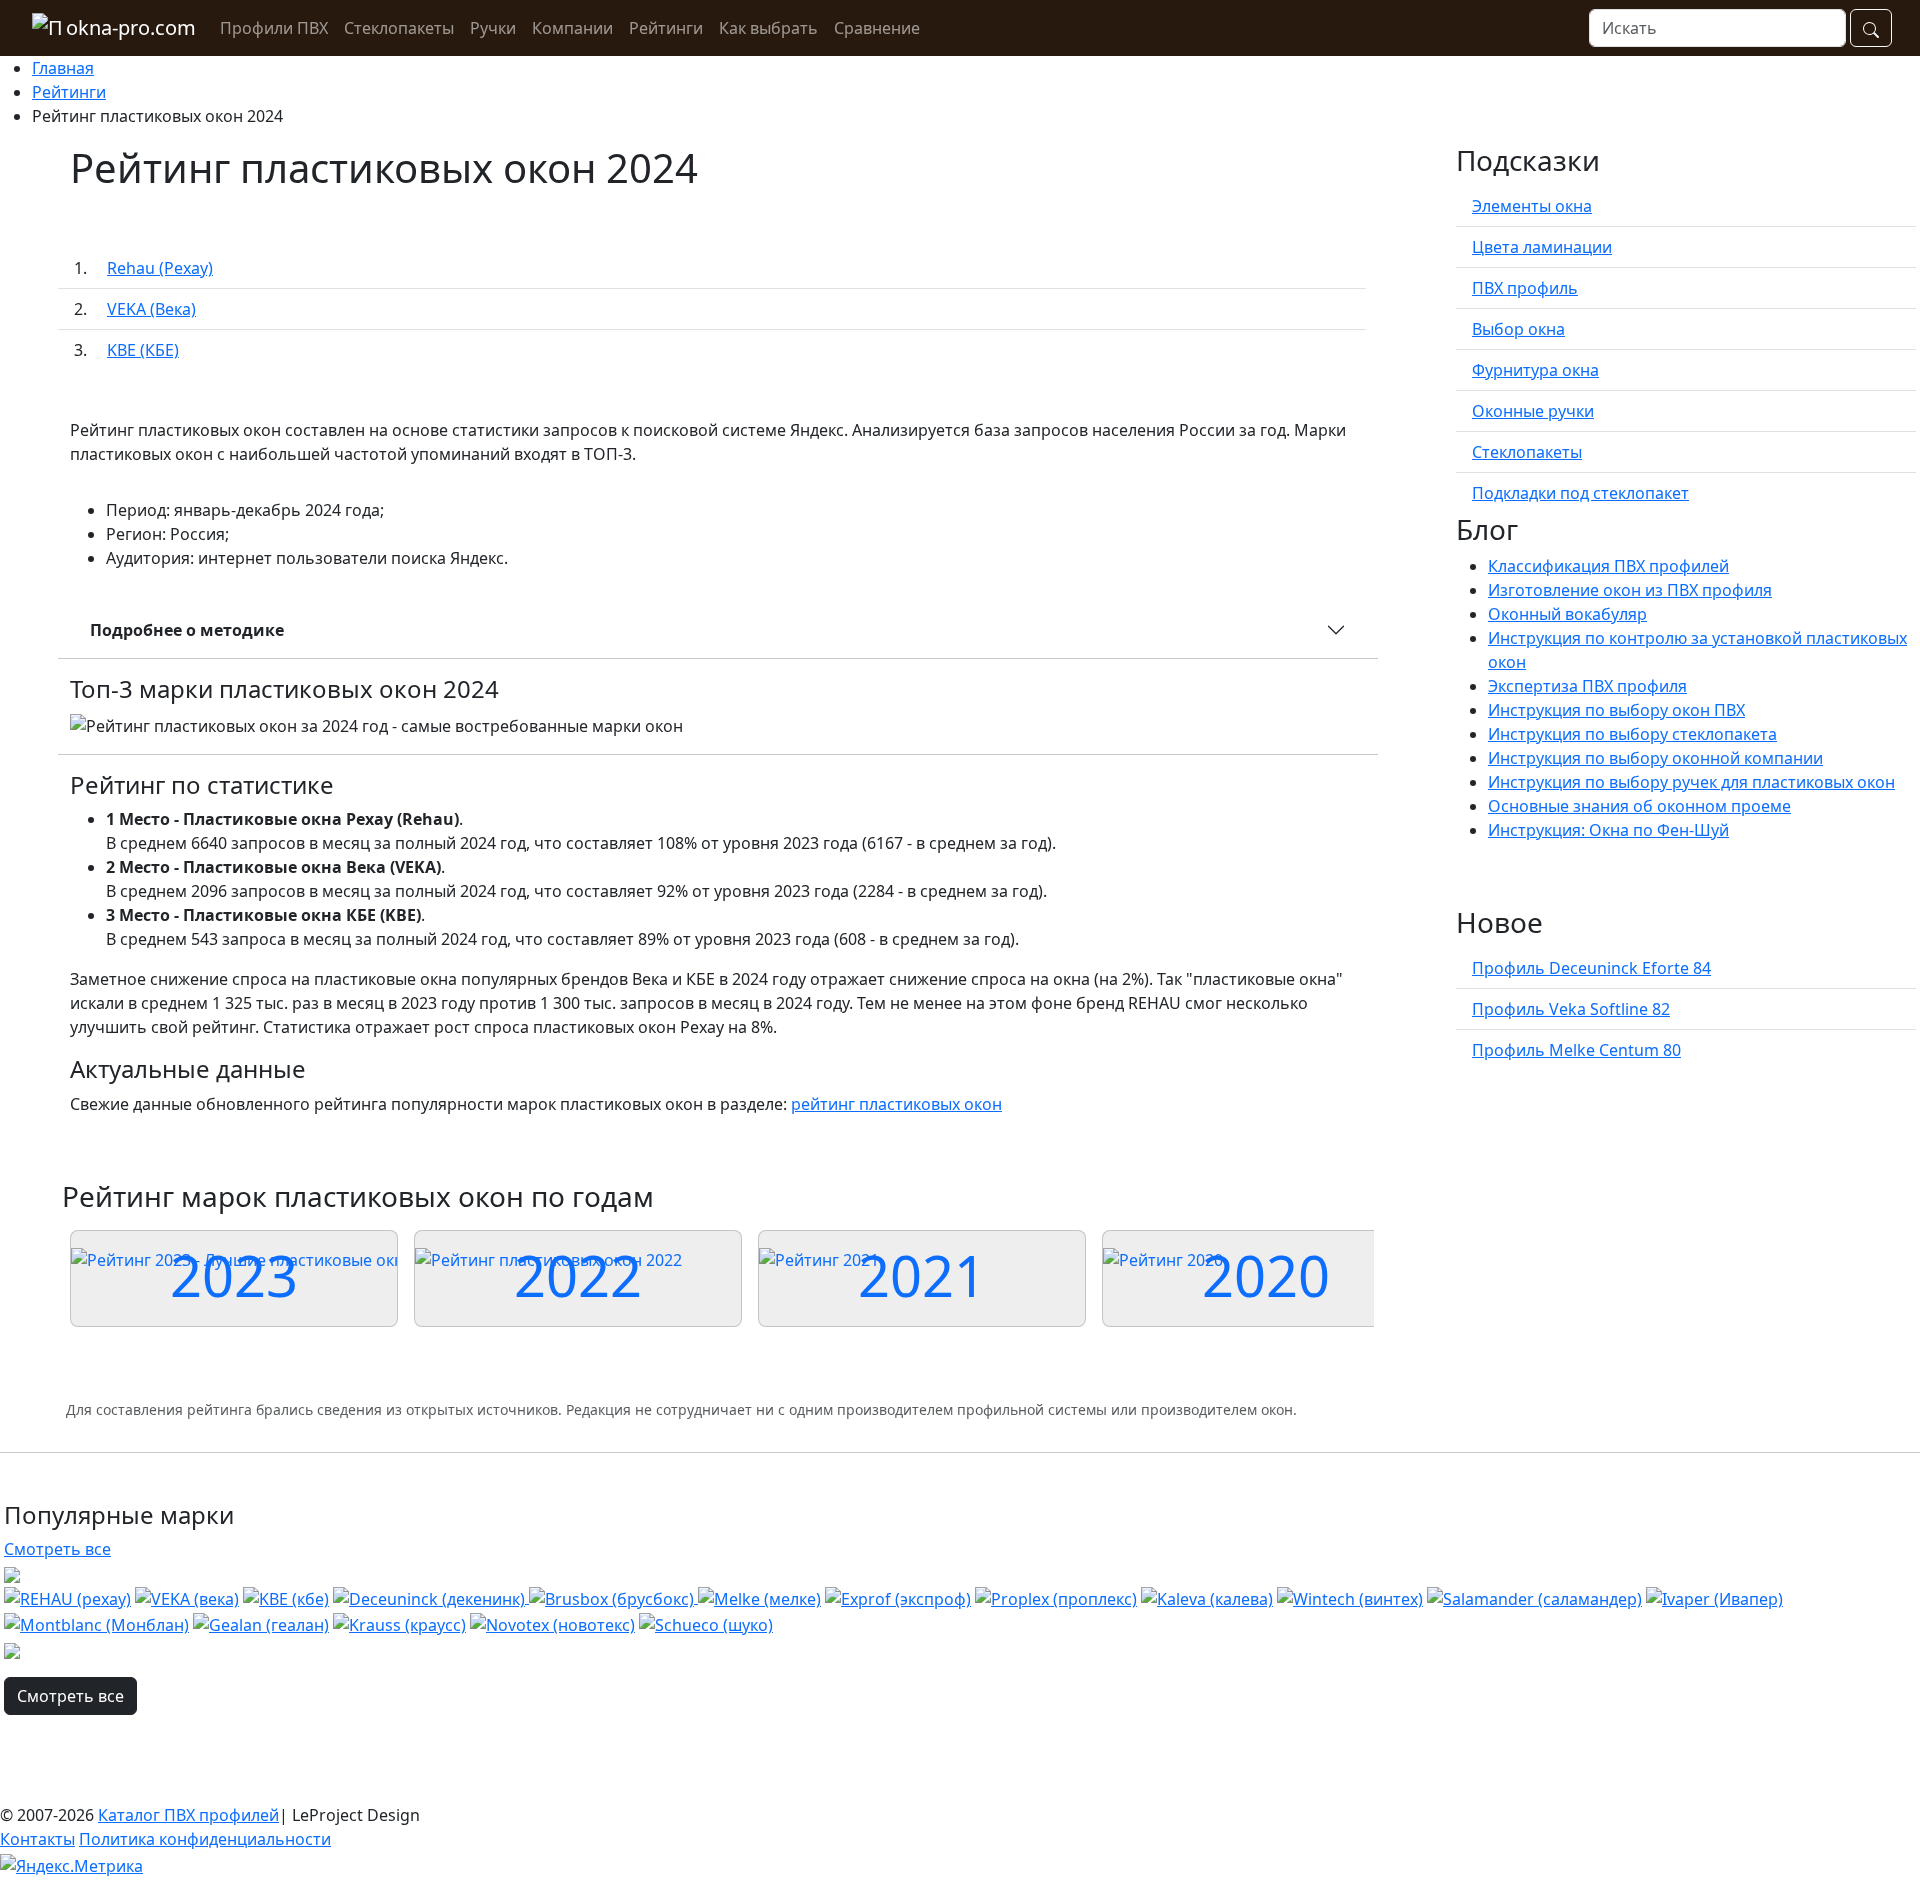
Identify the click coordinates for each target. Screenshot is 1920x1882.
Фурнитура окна (1535, 370)
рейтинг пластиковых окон (896, 1104)
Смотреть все (57, 1549)
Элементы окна (1532, 206)
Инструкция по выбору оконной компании (1655, 758)
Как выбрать (768, 28)
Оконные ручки (1533, 411)
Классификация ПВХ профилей (1608, 566)
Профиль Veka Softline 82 (1571, 1009)
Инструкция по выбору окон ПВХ (1616, 710)
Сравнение (877, 28)
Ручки (493, 28)
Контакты (37, 1839)
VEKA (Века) (151, 309)
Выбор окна (1518, 329)
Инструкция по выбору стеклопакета (1632, 734)
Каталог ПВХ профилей (188, 1815)
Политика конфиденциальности (205, 1839)
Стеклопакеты (399, 28)
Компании (572, 28)
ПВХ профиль (1525, 288)
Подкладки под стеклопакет (1580, 493)
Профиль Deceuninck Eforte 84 (1591, 968)
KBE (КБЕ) (143, 350)
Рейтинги (666, 28)
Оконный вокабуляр (1567, 614)
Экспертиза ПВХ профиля (1587, 686)
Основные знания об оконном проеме (1639, 806)
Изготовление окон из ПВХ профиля (1630, 590)
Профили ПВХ (274, 28)
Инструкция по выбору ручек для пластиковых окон (1691, 782)
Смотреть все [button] (70, 1696)
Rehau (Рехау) (160, 268)
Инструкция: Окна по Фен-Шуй (1608, 830)
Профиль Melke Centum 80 (1576, 1050)
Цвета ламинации (1542, 247)
